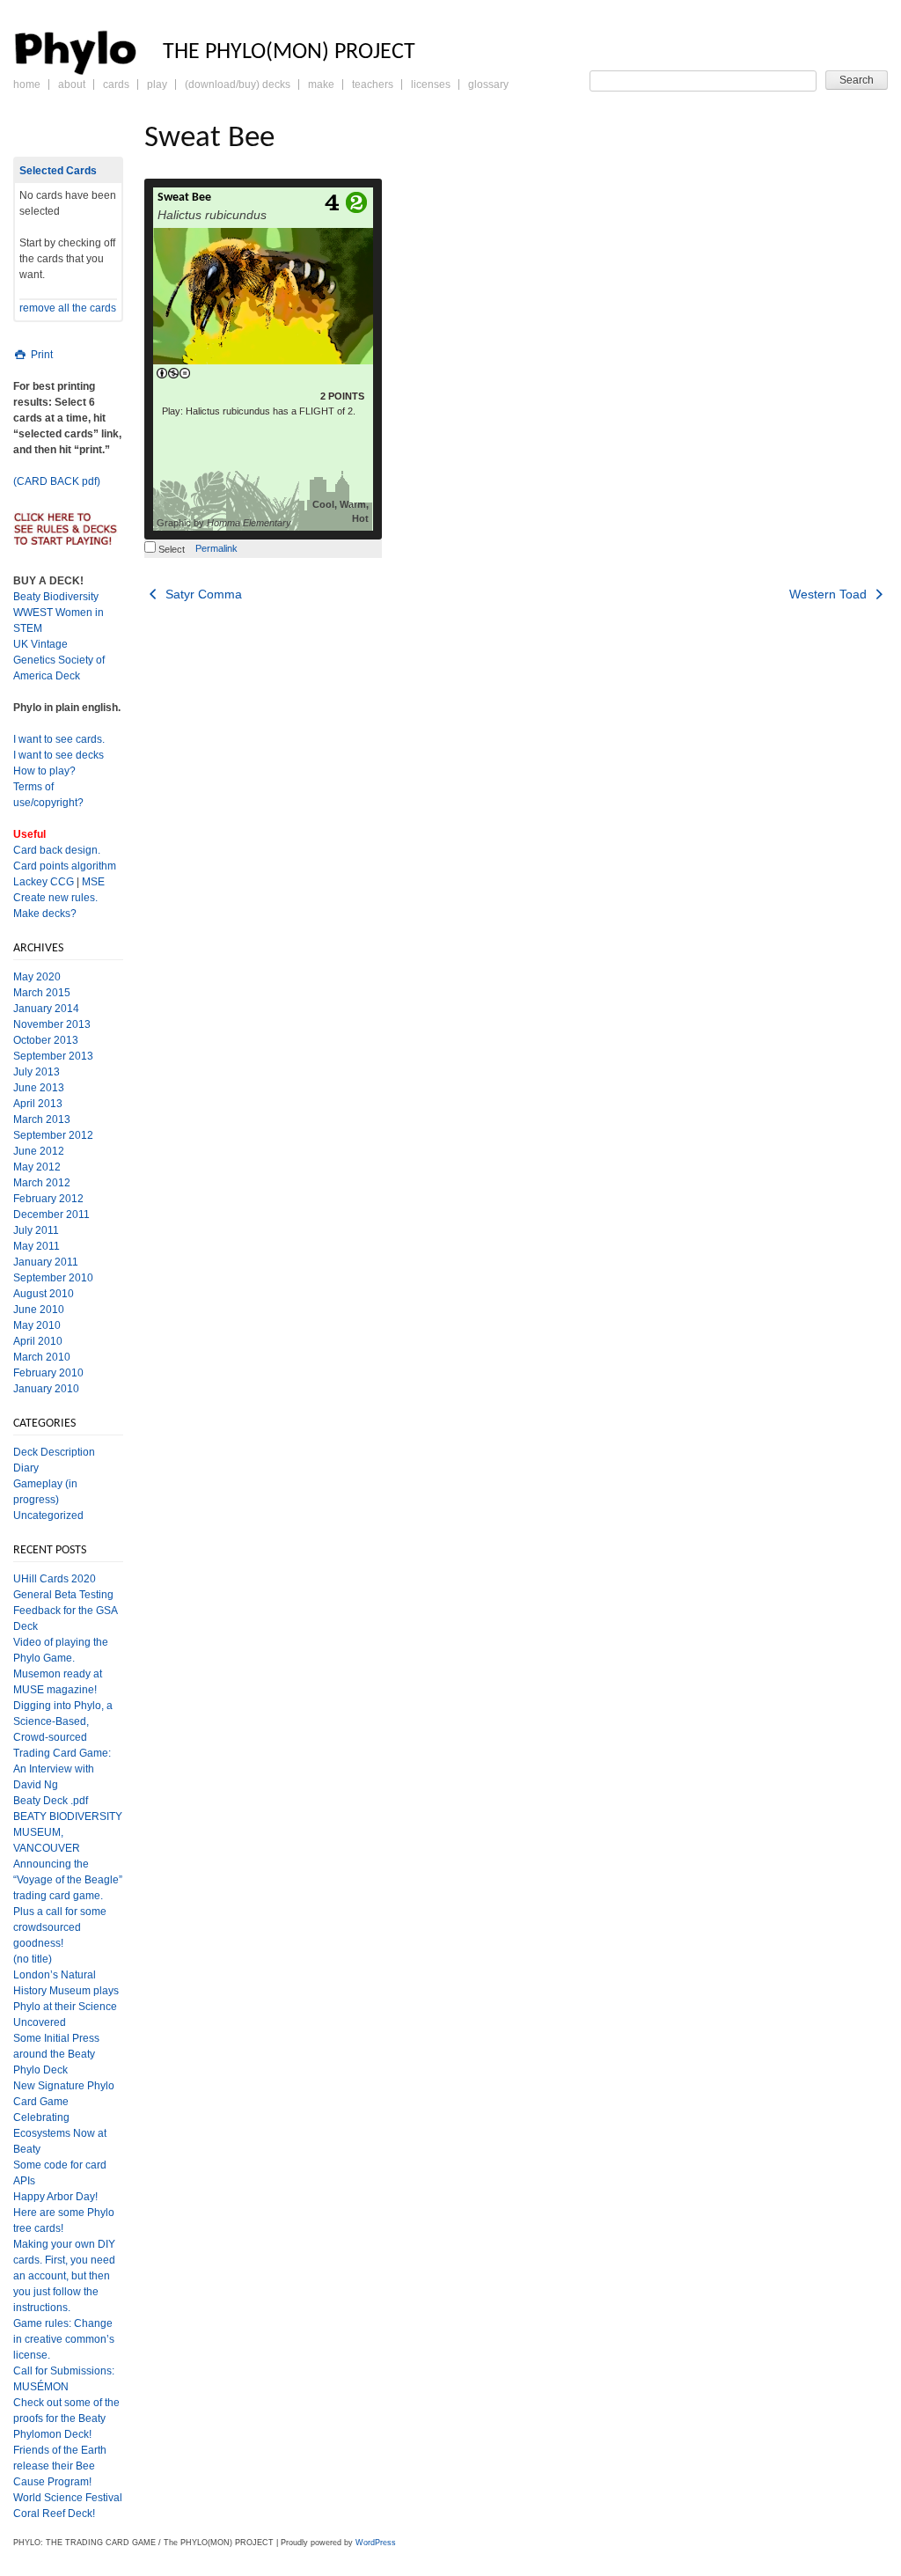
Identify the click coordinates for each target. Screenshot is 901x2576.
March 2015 (42, 993)
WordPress (376, 2543)
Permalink (216, 548)
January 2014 (46, 1009)
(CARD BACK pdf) (57, 481)
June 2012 (39, 1151)
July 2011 (36, 1230)
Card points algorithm (65, 866)
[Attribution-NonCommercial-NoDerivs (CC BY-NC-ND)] (173, 374)
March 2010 (42, 1357)
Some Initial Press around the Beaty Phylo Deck (56, 2054)
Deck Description (54, 1452)
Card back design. (57, 850)
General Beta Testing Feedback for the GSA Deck (65, 1611)
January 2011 (46, 1262)
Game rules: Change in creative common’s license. (64, 2339)
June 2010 (39, 1310)
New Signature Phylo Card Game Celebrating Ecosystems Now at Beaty (64, 2117)
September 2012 (53, 1135)
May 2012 (37, 1167)
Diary (26, 1468)
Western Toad (830, 594)
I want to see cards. (59, 739)
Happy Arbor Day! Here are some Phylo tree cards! (64, 2213)
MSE (93, 882)
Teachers (373, 84)
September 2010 (53, 1278)
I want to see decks (59, 755)
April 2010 (38, 1341)
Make (321, 84)
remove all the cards (68, 308)
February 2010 (48, 1373)
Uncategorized (48, 1516)
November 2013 (52, 1024)
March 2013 (42, 1119)
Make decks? (45, 914)
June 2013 (39, 1088)
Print (40, 355)
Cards (116, 84)
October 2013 (46, 1040)
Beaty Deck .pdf (51, 1801)
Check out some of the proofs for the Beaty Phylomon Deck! (66, 2418)
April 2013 (38, 1104)
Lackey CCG (44, 882)
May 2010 (37, 1325)
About (72, 84)
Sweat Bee (184, 198)
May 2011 (37, 1246)
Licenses (431, 84)
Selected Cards (58, 171)
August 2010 (44, 1294)
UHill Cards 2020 (55, 1579)
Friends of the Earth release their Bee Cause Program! (60, 2466)
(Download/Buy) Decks (238, 84)
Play (157, 84)
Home (27, 84)
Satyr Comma (202, 594)
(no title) (33, 1959)
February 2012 (48, 1199)
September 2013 (53, 1056)
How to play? (44, 771)
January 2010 (46, 1389)
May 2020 (37, 977)
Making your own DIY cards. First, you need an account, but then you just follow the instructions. (64, 2276)
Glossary (488, 84)
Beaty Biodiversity (56, 597)
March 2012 (42, 1183)
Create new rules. (55, 898)
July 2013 (37, 1072)
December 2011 (51, 1215)
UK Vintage (40, 644)
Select (170, 549)
